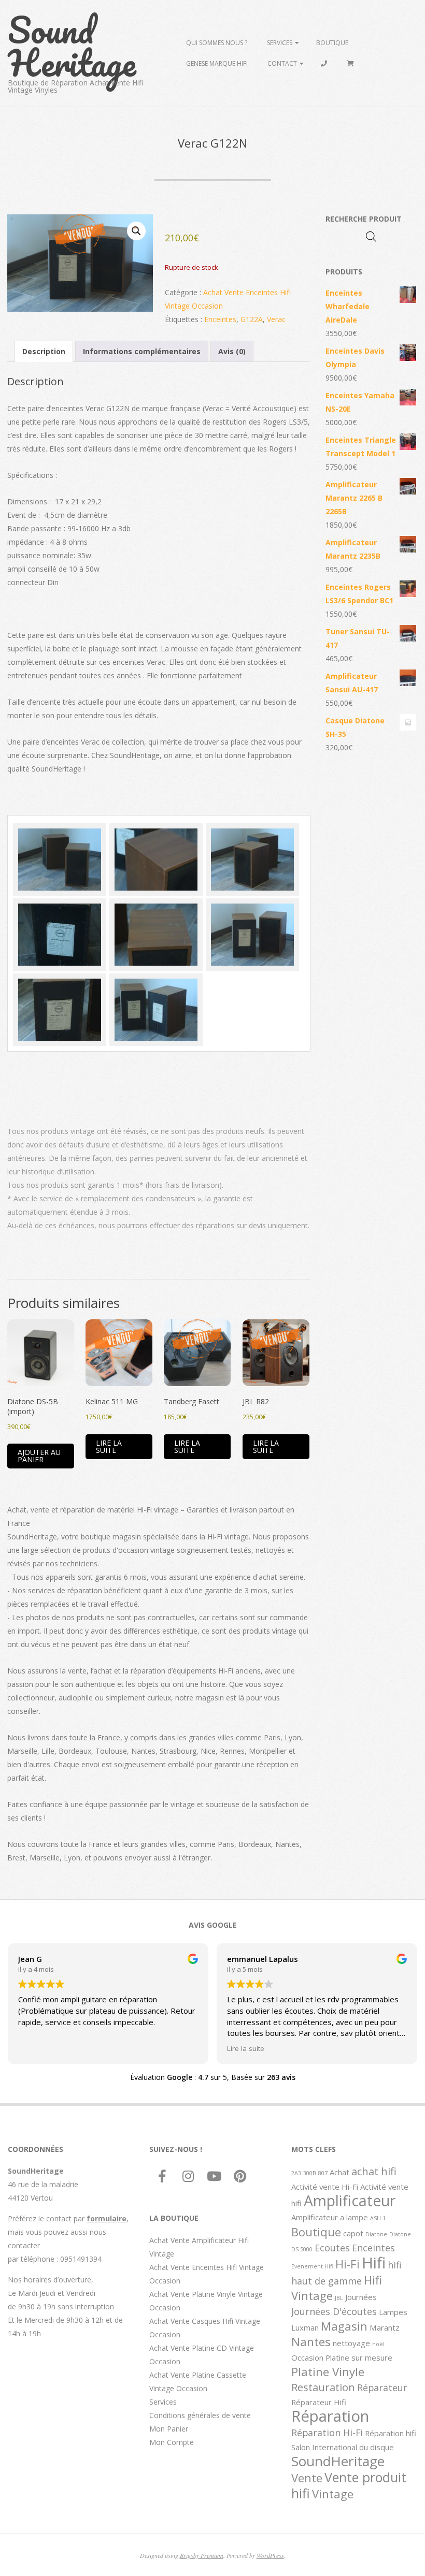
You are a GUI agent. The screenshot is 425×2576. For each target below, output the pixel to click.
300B (310, 2173)
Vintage (333, 2494)
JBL (339, 2298)
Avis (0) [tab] (232, 351)
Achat (339, 2172)
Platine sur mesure (359, 2357)
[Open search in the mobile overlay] (371, 236)
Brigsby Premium (202, 2555)
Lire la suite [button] (246, 2048)
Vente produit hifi (349, 2485)
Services (280, 43)
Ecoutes (332, 2248)
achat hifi (374, 2171)
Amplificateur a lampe (330, 2217)
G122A (252, 319)
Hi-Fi (348, 2264)
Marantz (385, 2327)
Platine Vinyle (328, 2371)
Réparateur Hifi (319, 2402)
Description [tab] (44, 351)
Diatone (376, 2234)
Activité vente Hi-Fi (325, 2187)
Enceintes (220, 319)
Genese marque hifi (217, 63)
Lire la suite (109, 1446)
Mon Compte (172, 2442)
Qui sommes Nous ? (217, 43)
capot (353, 2233)
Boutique (332, 43)
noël (378, 2344)
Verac (276, 319)
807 (323, 2173)
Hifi (374, 2263)
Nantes (311, 2341)
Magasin (344, 2326)
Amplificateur (350, 2201)
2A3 (296, 2173)
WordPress (270, 2555)
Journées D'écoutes (334, 2311)
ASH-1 (378, 2218)
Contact (282, 63)
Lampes (393, 2312)
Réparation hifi (391, 2433)
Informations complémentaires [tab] (142, 351)
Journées (361, 2297)
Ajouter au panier (39, 1456)
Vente (307, 2478)
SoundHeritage (338, 2461)
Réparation (330, 2416)
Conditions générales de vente (200, 2415)
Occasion (307, 2357)
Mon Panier (169, 2429)
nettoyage (351, 2343)
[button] (136, 231)
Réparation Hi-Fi (327, 2433)
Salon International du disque (343, 2447)
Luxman (305, 2327)
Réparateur (382, 2388)
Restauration (323, 2387)
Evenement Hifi (312, 2266)
